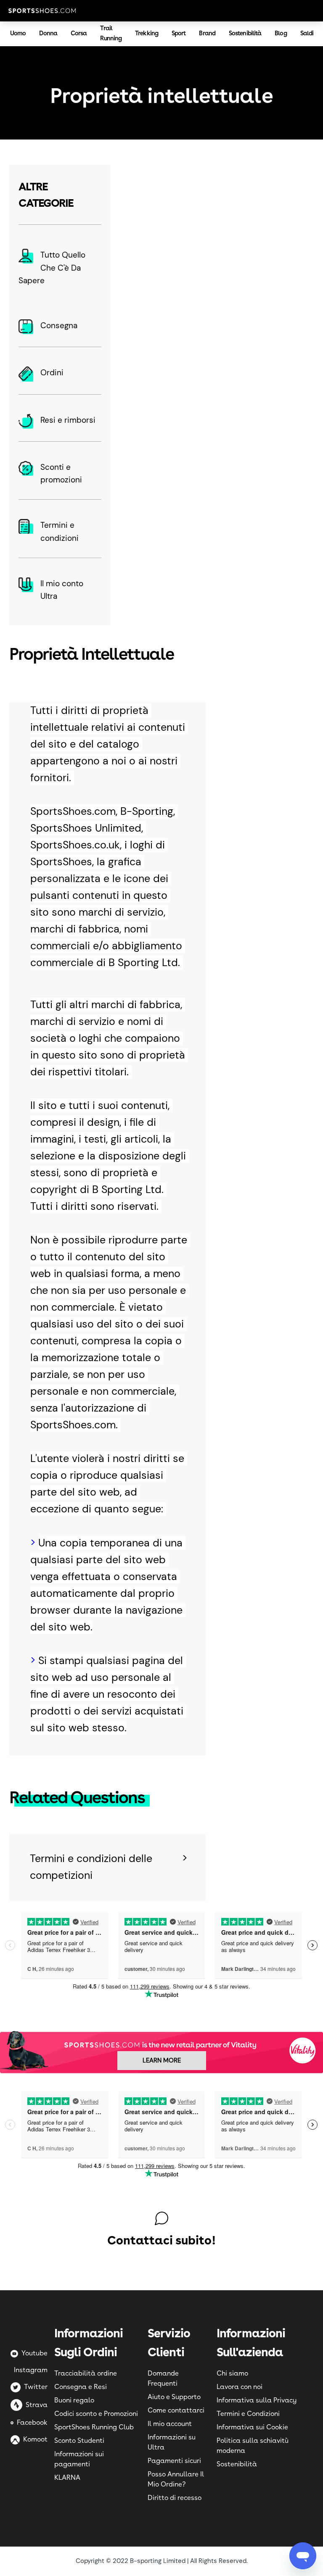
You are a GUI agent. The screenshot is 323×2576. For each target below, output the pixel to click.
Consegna (59, 325)
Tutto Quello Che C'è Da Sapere (52, 268)
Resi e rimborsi (68, 420)
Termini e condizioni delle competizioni (91, 1867)
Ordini (52, 373)
